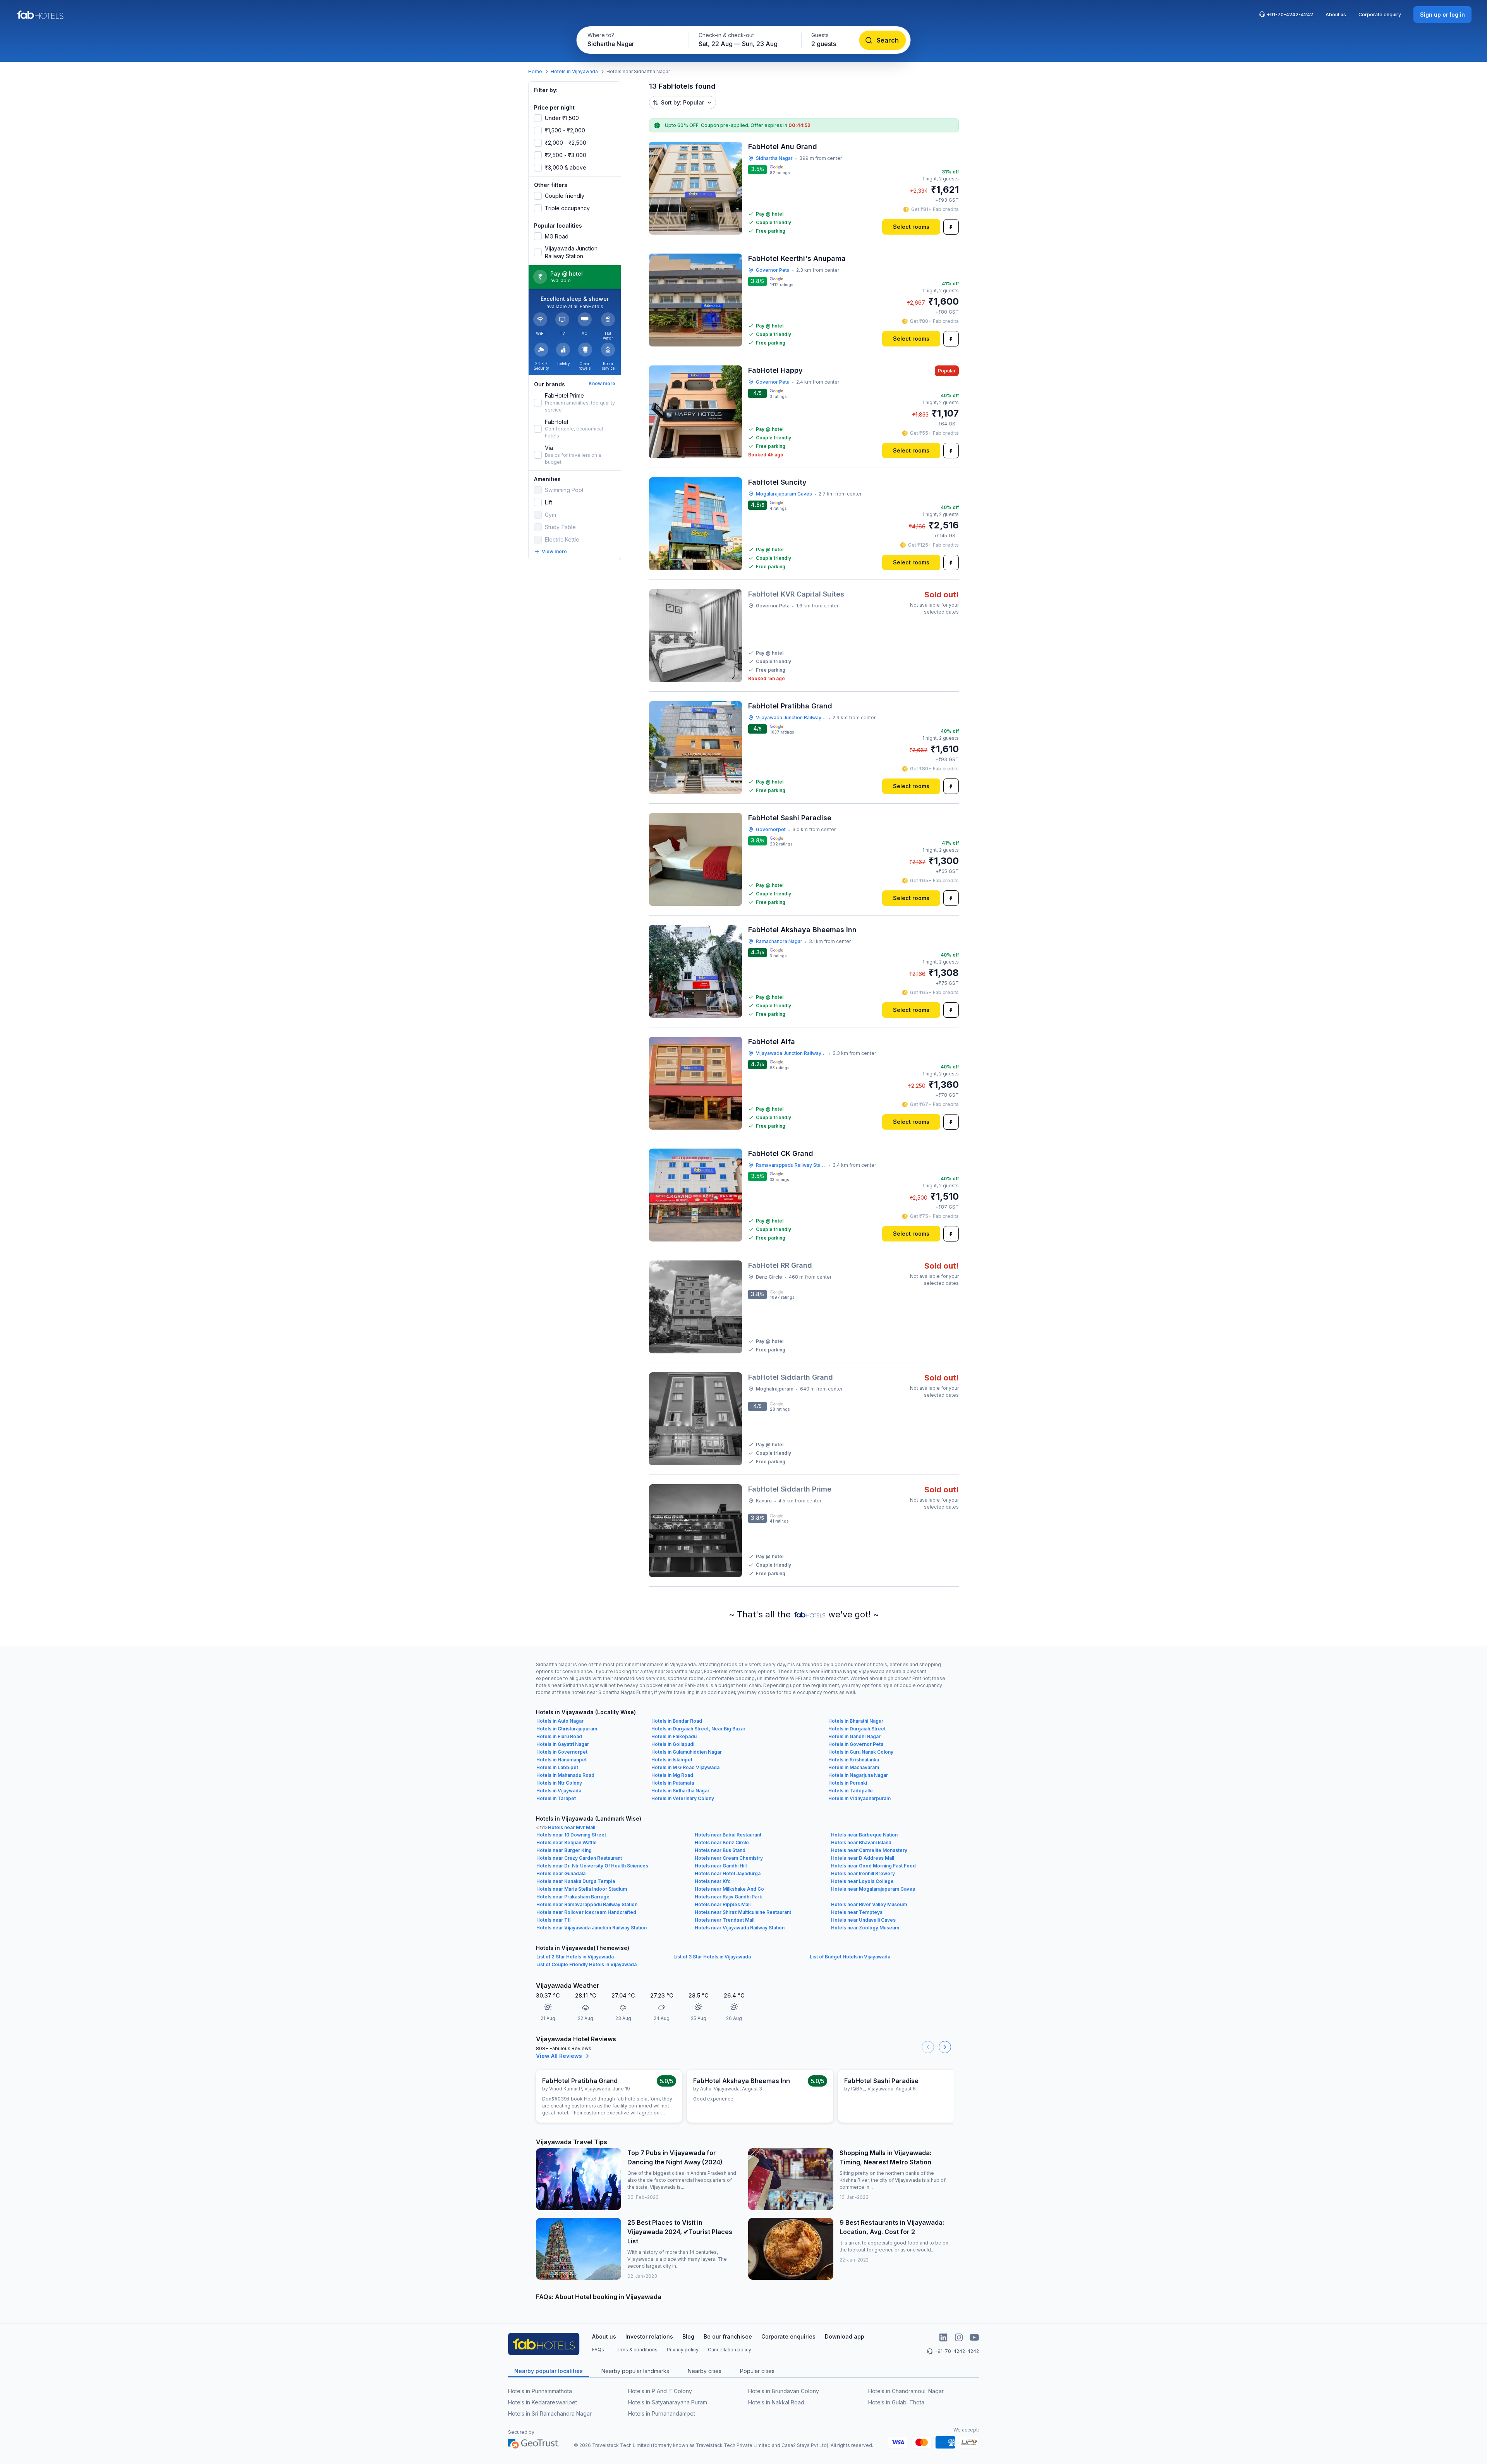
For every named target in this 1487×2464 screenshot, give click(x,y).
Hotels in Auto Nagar (560, 1721)
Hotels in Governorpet (562, 1752)
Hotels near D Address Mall (863, 1858)
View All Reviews (559, 2056)
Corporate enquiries (788, 2336)
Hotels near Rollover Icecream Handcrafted (586, 1912)
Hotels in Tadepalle (851, 1791)
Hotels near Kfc (713, 1881)
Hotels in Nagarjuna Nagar (858, 1775)
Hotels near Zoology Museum (865, 1928)
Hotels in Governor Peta (856, 1744)
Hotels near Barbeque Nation (864, 1835)
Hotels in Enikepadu (674, 1736)
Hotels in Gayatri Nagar (563, 1744)
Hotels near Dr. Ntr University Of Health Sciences (592, 1866)
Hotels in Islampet (672, 1760)
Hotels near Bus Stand (720, 1850)
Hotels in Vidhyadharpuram (859, 1798)
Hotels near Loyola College (862, 1881)
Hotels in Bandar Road (677, 1721)
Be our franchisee (728, 2336)
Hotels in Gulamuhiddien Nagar (687, 1752)
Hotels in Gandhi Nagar (854, 1736)
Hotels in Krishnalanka (854, 1760)
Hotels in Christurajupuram (567, 1729)
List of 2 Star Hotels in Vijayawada (575, 1957)
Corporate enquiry (1380, 15)
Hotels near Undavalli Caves (863, 1920)
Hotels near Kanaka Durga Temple (576, 1881)
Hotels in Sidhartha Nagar (680, 1791)
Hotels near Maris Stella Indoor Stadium (582, 1889)
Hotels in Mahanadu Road (565, 1775)
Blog (688, 2336)
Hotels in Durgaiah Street (857, 1729)
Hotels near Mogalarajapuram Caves (873, 1889)
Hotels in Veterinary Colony (683, 1798)
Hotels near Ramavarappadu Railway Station (587, 1904)
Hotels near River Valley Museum (869, 1904)
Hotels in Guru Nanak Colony (861, 1752)
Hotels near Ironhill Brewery (863, 1873)
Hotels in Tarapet (556, 1798)
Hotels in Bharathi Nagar (856, 1721)
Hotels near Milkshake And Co (729, 1889)
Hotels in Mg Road (672, 1775)
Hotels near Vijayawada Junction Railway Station (592, 1928)
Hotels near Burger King (564, 1850)
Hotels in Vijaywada (559, 1791)
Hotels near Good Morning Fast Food (873, 1866)
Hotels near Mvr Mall (572, 1827)
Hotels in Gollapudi (673, 1744)
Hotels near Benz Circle (722, 1842)
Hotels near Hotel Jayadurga (728, 1873)
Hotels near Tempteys (857, 1912)
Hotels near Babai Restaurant (728, 1835)
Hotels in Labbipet (557, 1767)
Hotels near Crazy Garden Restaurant (579, 1858)
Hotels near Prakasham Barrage (573, 1897)
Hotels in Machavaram (854, 1767)
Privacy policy (683, 2350)
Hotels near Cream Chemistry (729, 1858)
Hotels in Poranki (848, 1783)
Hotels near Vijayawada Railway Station (740, 1928)
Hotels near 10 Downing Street (571, 1835)
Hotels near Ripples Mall (723, 1904)
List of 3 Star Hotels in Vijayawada (712, 1957)
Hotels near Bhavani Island (861, 1842)
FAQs (598, 2350)
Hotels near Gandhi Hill (721, 1866)
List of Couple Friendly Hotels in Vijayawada (586, 1964)
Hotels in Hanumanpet (561, 1760)
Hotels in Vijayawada (574, 71)
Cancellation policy (730, 2350)
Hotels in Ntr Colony (559, 1783)
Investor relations (649, 2336)
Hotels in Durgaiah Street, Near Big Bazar (698, 1729)
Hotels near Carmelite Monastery (869, 1850)
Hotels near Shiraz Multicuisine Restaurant (743, 1912)
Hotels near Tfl (553, 1920)
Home (535, 71)
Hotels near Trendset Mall (725, 1920)
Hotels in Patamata (673, 1783)
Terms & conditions (635, 2350)
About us (1336, 15)
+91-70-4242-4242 (1290, 15)
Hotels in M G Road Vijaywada (685, 1767)
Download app (845, 2336)
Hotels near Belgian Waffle (567, 1842)
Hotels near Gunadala (561, 1873)
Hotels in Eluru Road (559, 1736)
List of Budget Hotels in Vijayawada (850, 1957)
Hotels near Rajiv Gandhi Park (728, 1897)
